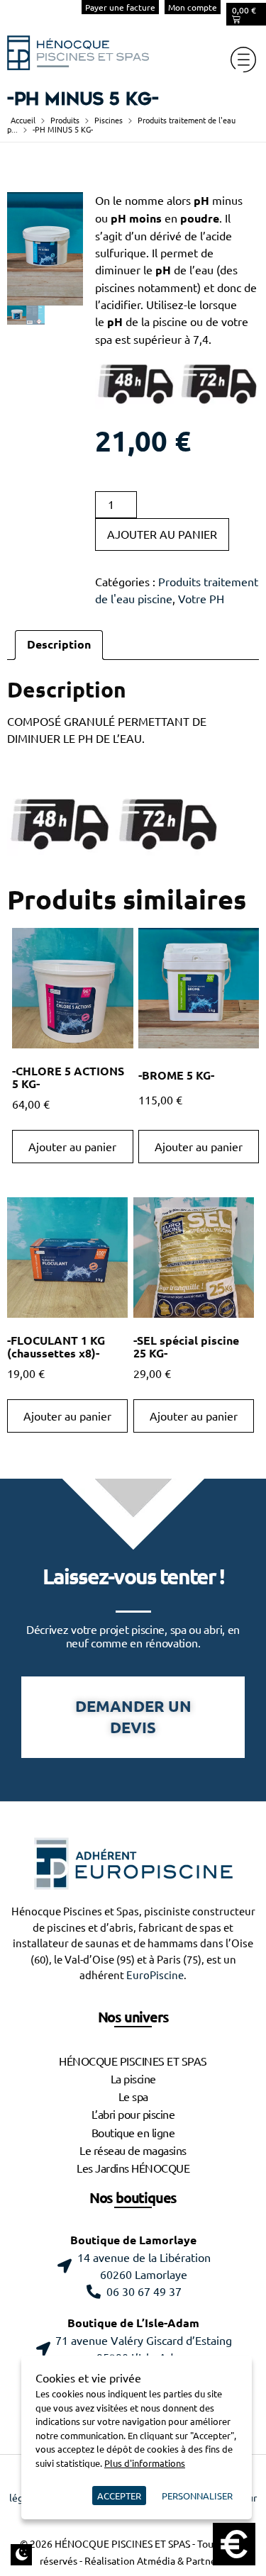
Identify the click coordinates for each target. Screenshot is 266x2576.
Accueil (23, 120)
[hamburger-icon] (243, 60)
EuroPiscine (155, 1975)
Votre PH (201, 599)
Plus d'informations (145, 2463)
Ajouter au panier (162, 534)
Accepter (119, 2496)
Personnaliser (197, 2496)
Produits (65, 120)
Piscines (109, 120)
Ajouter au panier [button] (72, 1147)
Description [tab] (59, 645)
